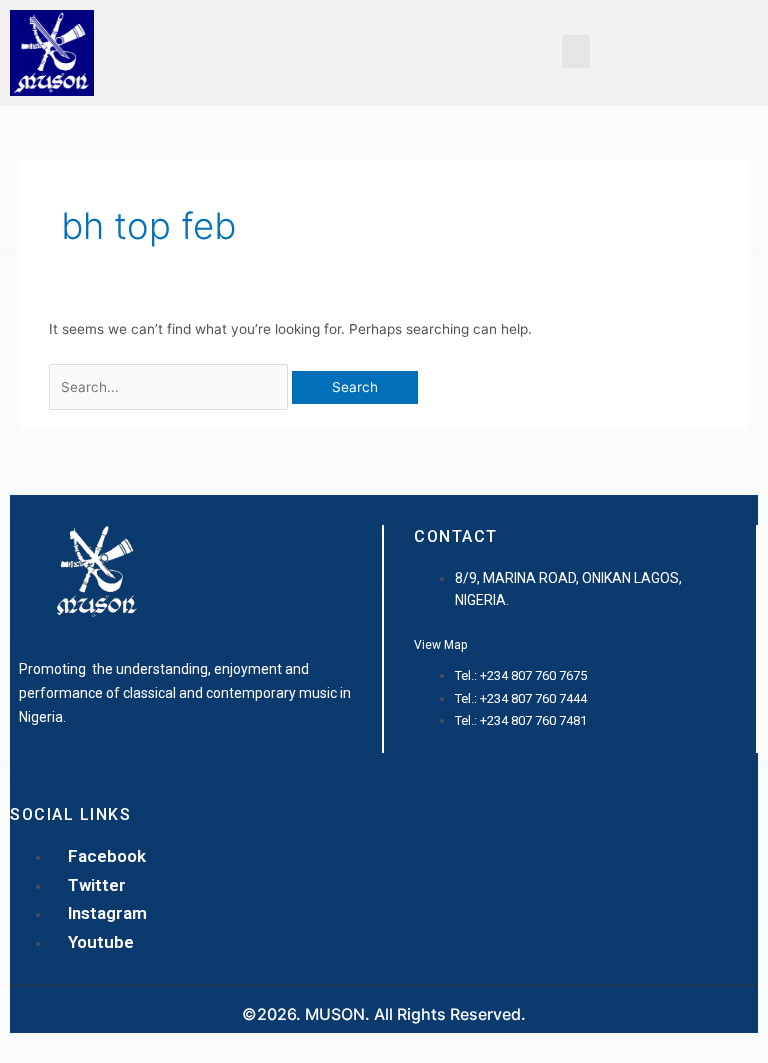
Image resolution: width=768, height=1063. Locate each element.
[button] (576, 51)
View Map (440, 645)
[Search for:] (170, 387)
